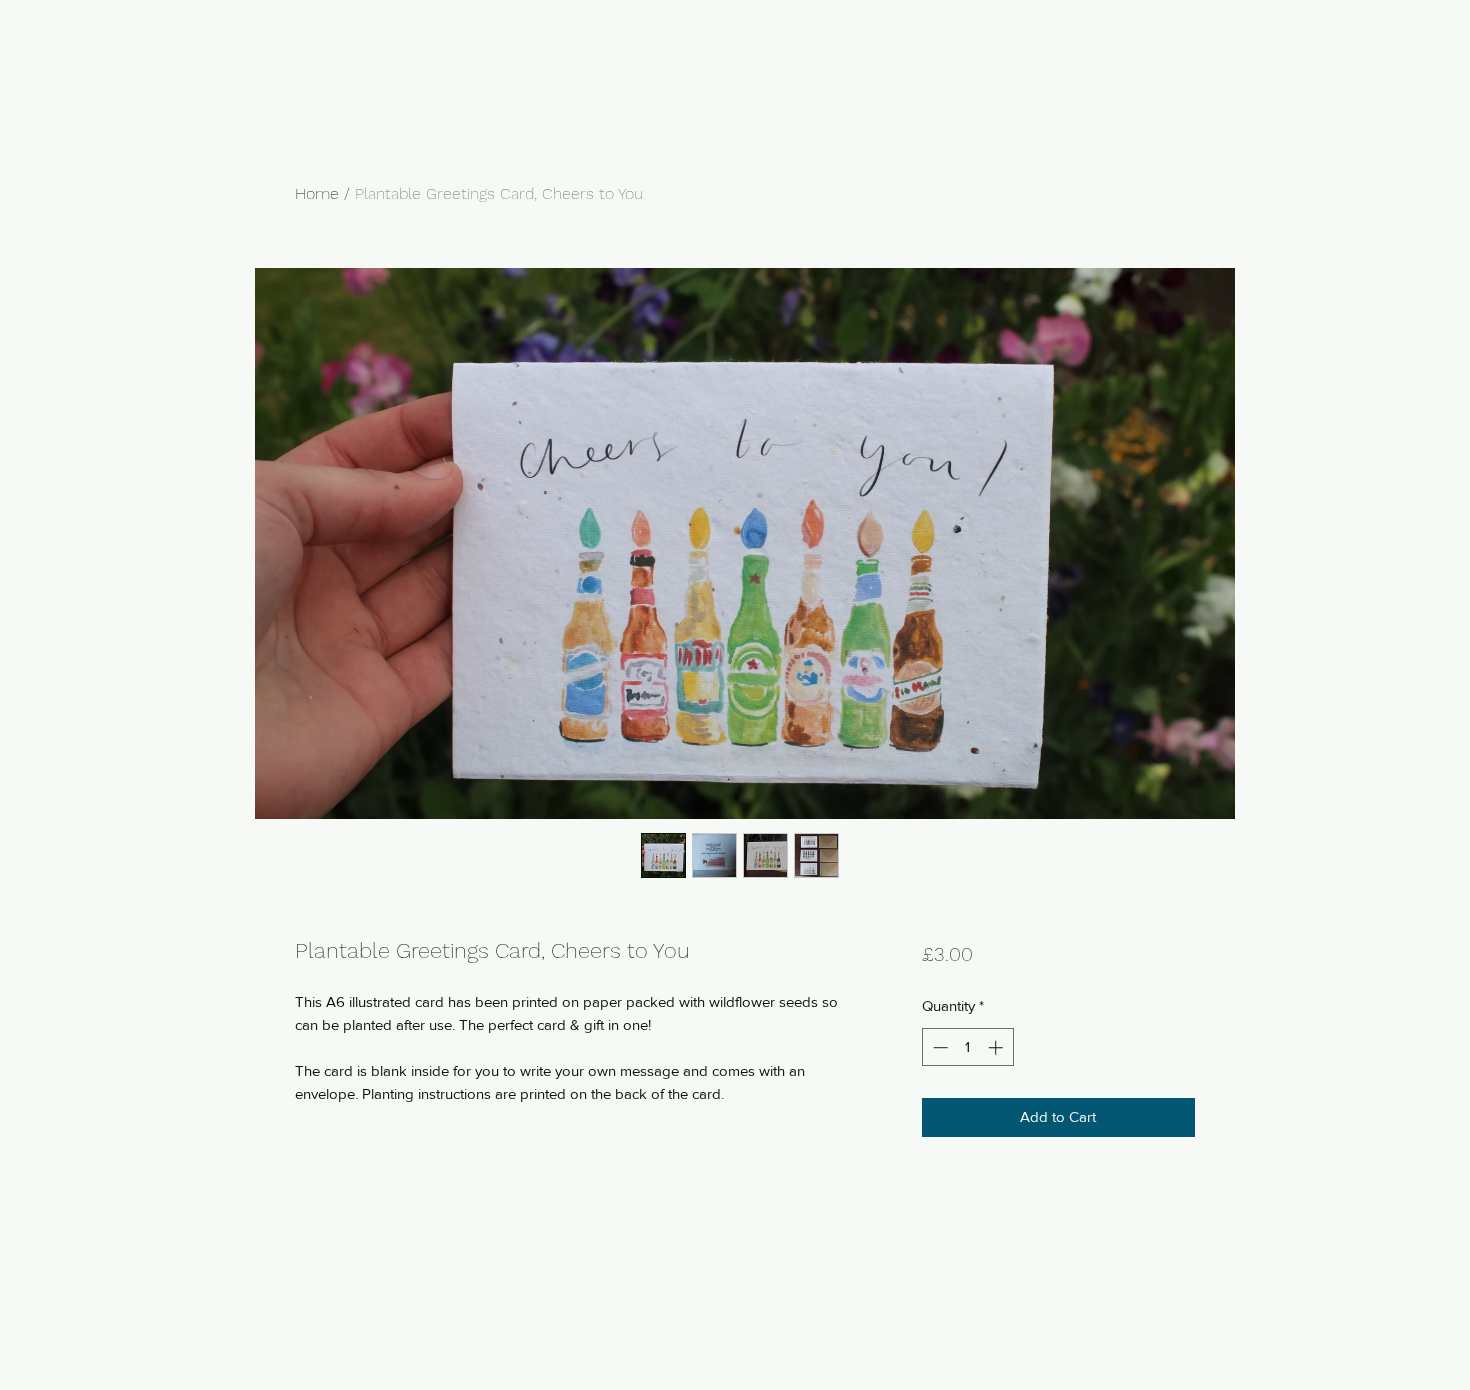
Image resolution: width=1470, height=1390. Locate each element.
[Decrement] (938, 1047)
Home (317, 193)
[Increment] (997, 1047)
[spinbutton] (967, 1047)
